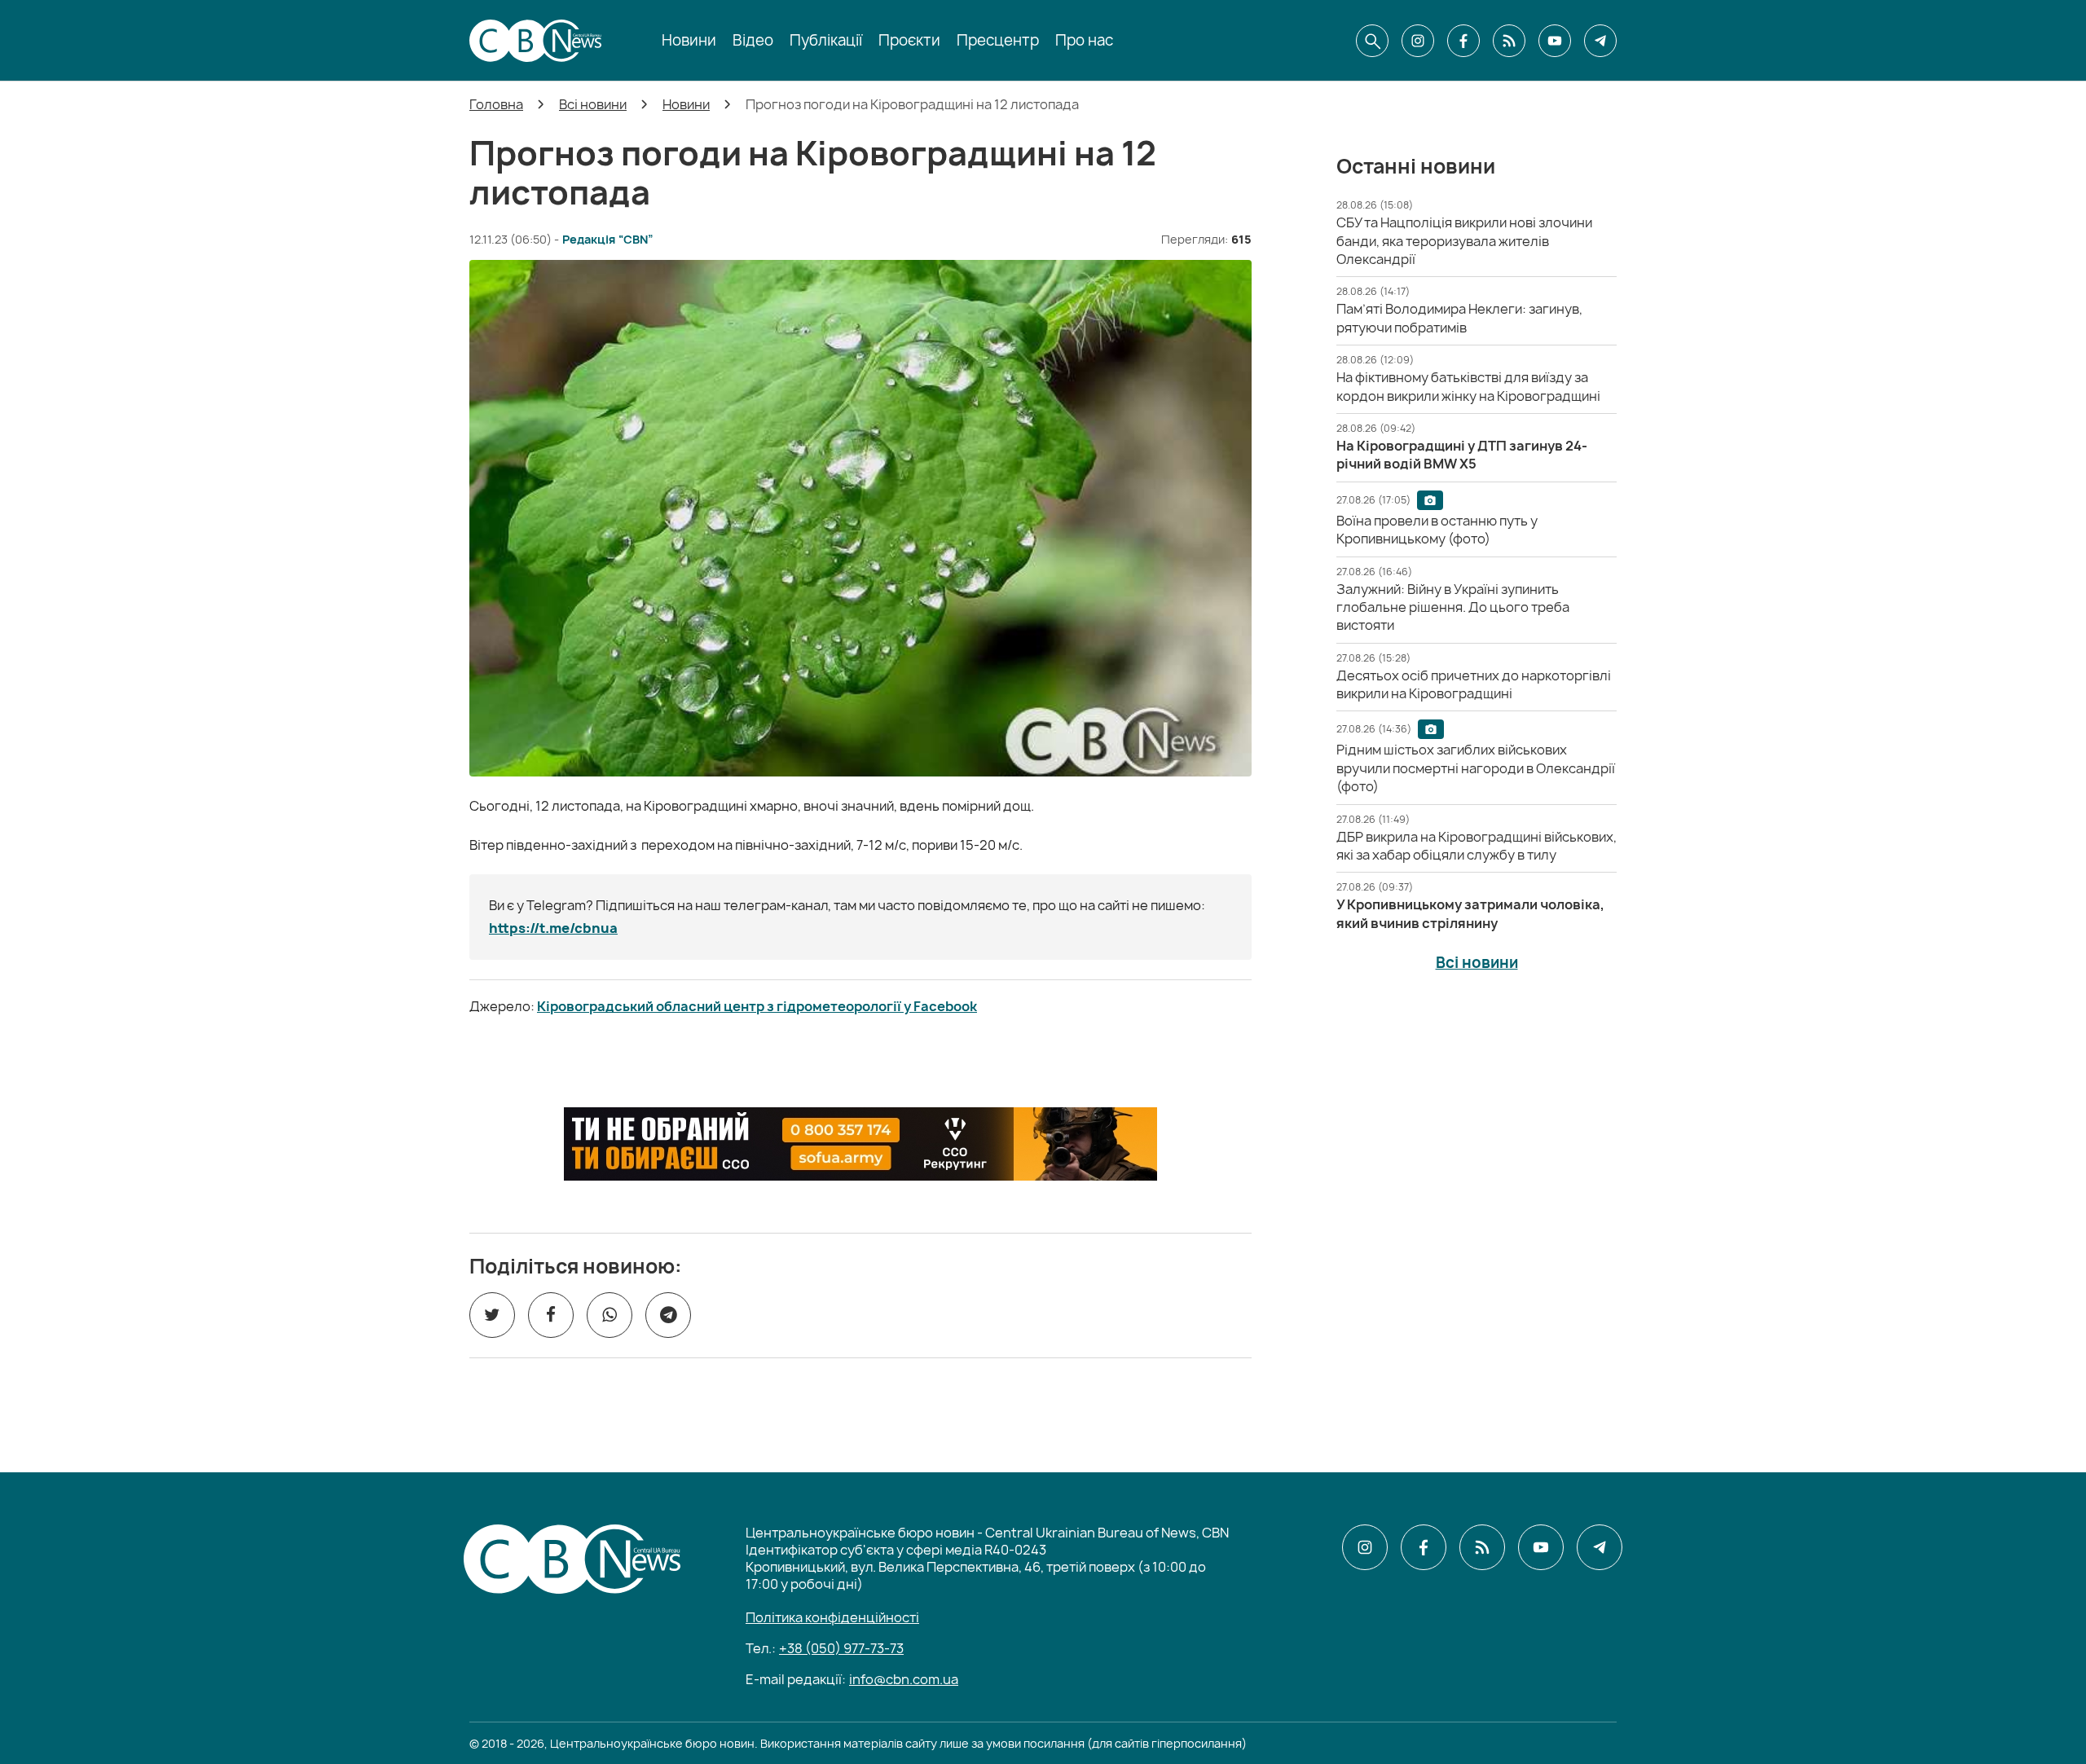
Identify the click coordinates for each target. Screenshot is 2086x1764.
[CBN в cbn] (1509, 41)
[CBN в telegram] (1600, 41)
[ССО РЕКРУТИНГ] (860, 1144)
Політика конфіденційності (832, 1617)
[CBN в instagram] (1418, 41)
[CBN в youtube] (1555, 41)
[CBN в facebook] (1463, 41)
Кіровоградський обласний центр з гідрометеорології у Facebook (757, 1006)
